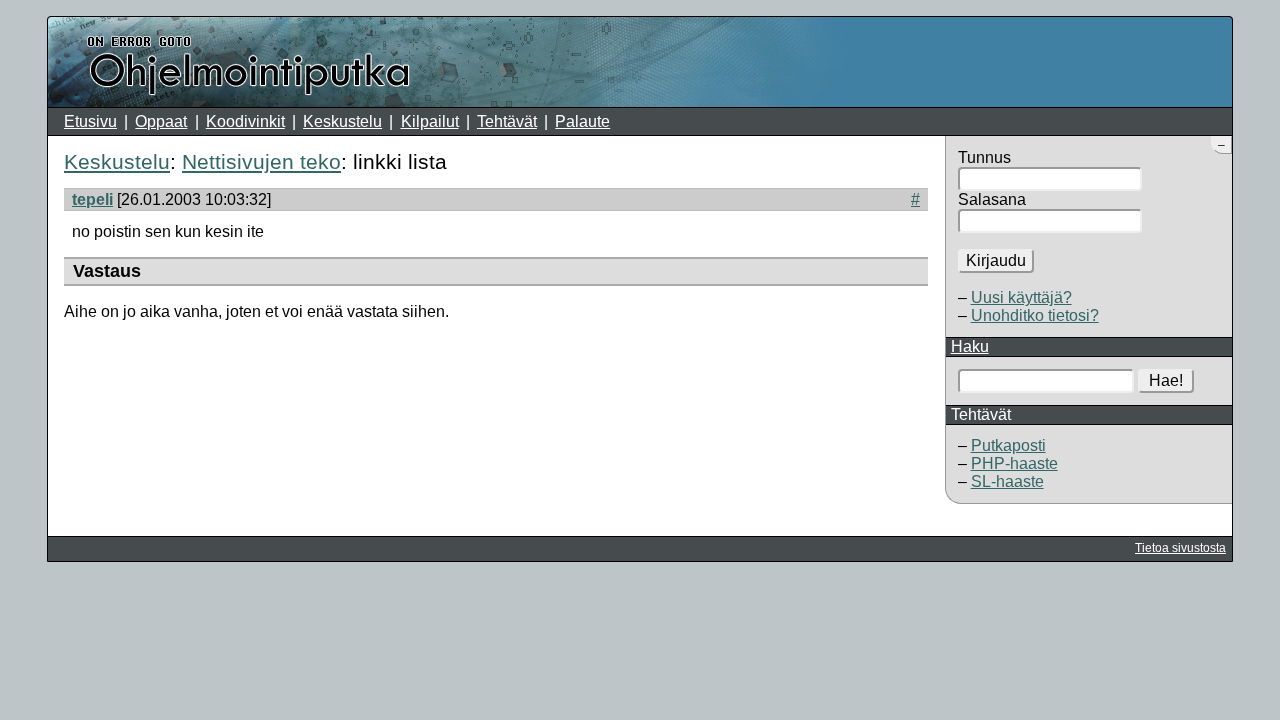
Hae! (1166, 380)
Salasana (992, 199)
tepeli (92, 199)
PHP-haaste (1014, 463)
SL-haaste (1007, 481)
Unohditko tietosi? (1035, 315)
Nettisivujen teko (261, 161)
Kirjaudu (996, 260)
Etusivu (90, 121)
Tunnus (984, 157)
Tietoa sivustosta (1180, 548)
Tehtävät (507, 121)
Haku (970, 346)
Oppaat (161, 121)
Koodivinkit (245, 121)
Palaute (582, 121)
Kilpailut (430, 121)
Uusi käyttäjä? (1021, 297)
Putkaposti (1008, 445)
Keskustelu (342, 121)
